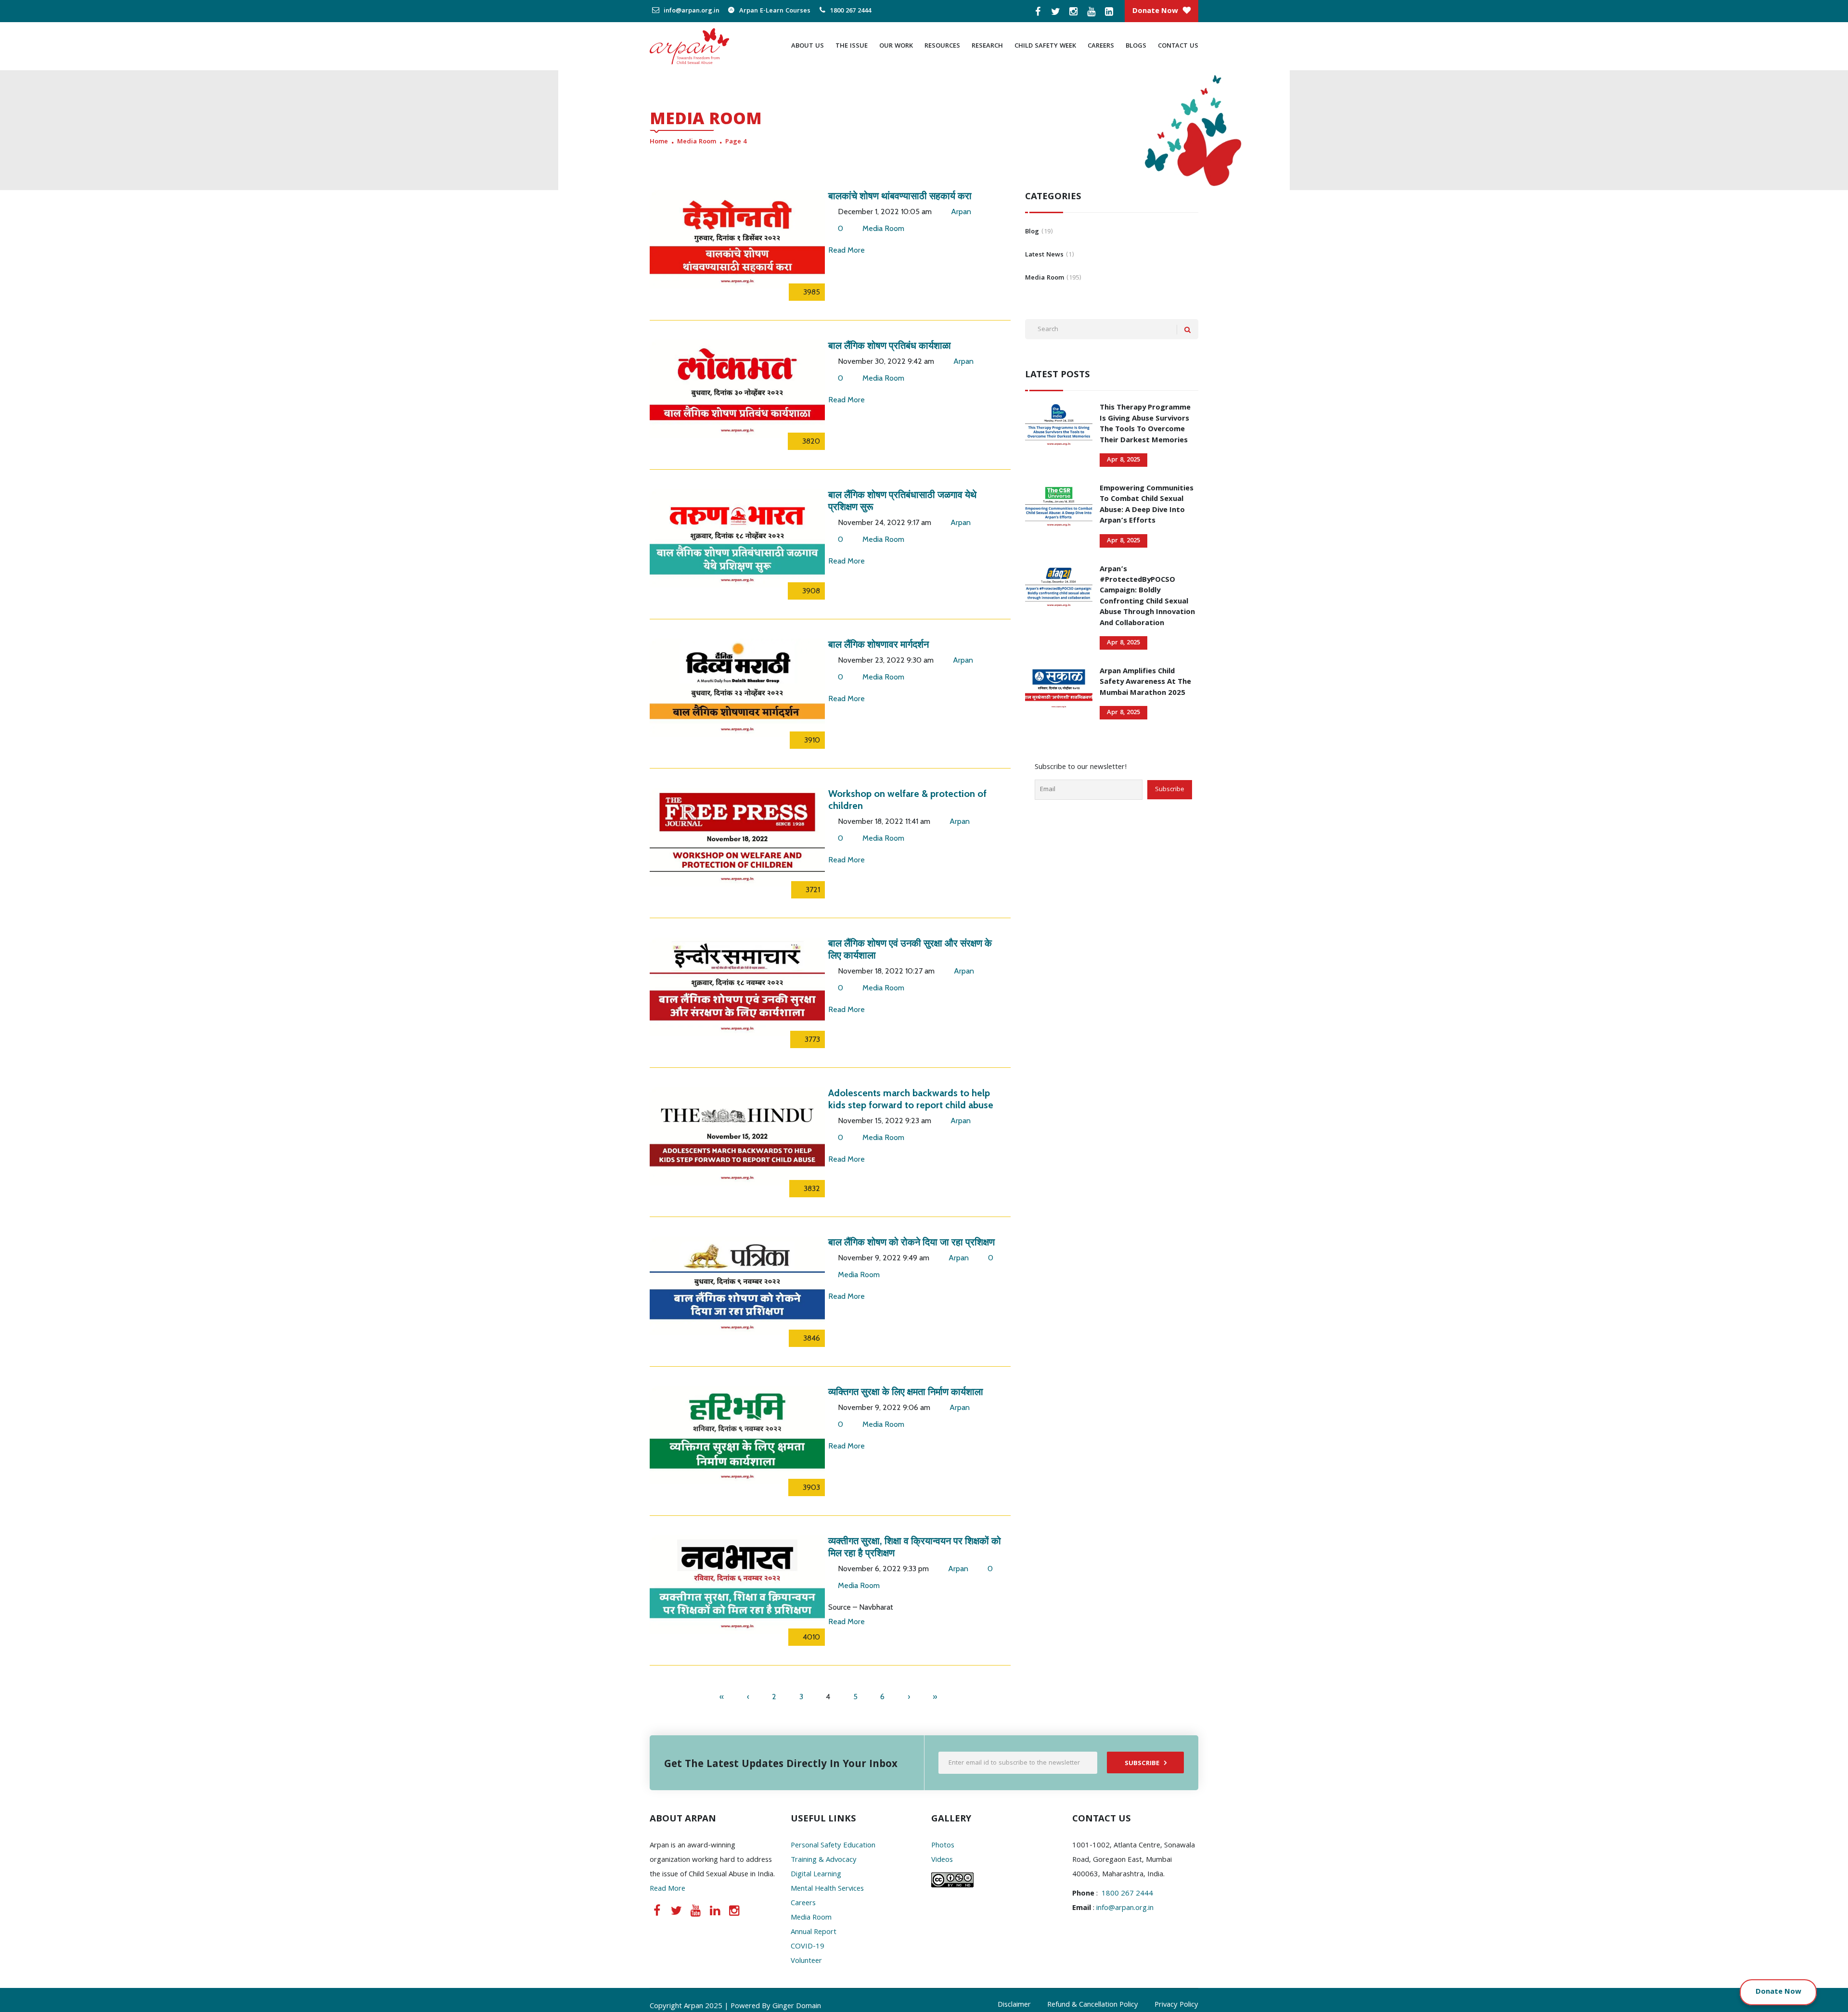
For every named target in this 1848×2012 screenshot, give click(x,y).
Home (659, 142)
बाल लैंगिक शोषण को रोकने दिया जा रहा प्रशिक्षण (911, 1242)
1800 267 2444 (850, 11)
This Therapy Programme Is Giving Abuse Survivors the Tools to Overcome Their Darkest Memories (1145, 424)
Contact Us (1178, 46)
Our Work (896, 46)
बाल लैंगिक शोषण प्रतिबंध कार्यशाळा (890, 346)
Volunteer (806, 1961)
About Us (808, 46)
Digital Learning (816, 1875)
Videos (942, 1860)
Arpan (961, 211)
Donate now (1155, 12)
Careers (1101, 46)
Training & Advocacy (824, 1860)
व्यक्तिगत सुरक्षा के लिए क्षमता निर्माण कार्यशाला (906, 1392)
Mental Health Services (827, 1889)
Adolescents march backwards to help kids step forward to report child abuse (911, 1099)
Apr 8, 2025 (1123, 460)
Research (987, 46)
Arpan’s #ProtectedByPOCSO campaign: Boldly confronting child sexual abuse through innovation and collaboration (1147, 597)
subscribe (1142, 1764)
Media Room (697, 142)
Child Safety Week (1045, 46)
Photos (943, 1846)
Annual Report (814, 1933)
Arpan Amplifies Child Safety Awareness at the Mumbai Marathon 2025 (1145, 683)
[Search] (1187, 330)
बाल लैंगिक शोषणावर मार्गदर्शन (879, 644)
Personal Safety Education (833, 1846)
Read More (847, 250)
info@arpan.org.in (691, 11)
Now (1793, 1992)
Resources (942, 46)
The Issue (852, 46)
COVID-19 (808, 1947)
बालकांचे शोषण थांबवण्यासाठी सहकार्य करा (900, 196)
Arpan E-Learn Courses (774, 11)
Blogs (1136, 46)
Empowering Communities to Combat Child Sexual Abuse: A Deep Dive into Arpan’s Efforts (1147, 505)
